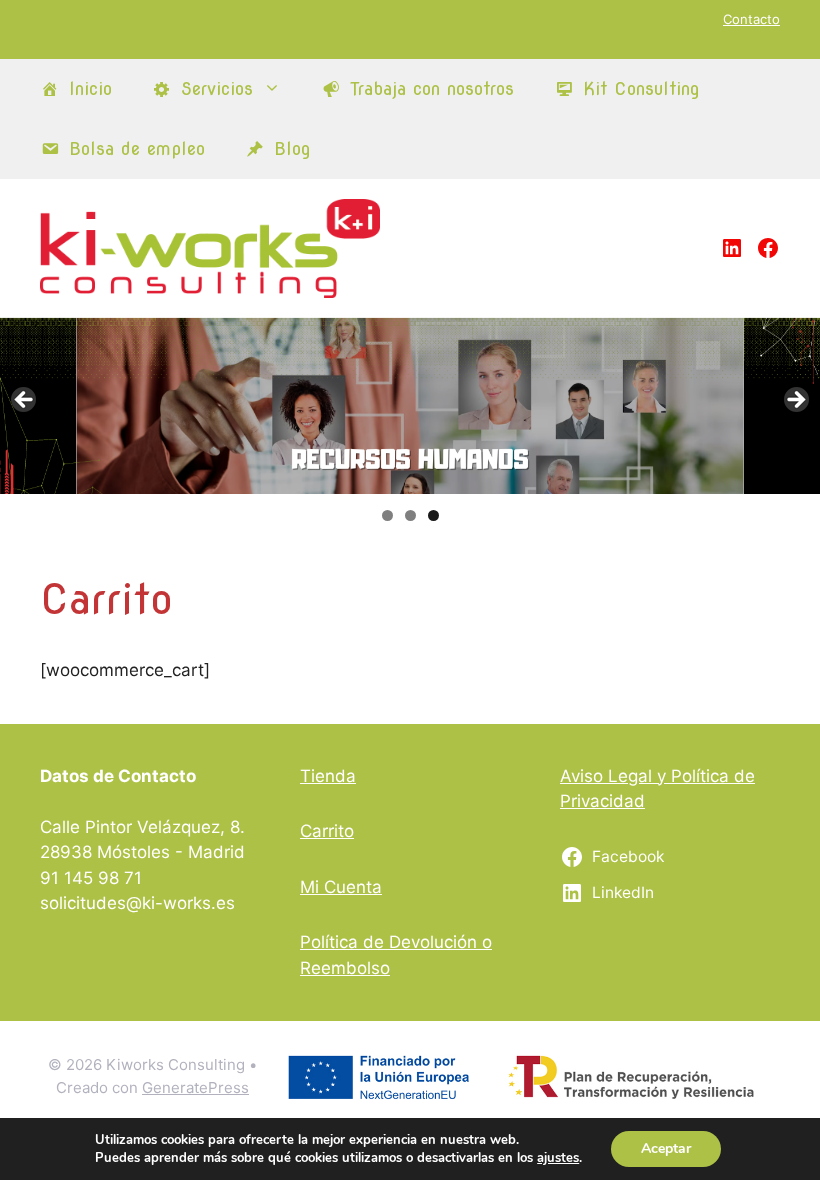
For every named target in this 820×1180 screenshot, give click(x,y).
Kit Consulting (641, 88)
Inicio (90, 88)
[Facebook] (768, 248)
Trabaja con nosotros (432, 88)
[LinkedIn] (732, 248)
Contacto (751, 19)
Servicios (217, 88)
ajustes (558, 1158)
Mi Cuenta (341, 887)
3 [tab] (433, 515)
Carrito (327, 831)
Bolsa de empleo (137, 148)
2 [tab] (410, 515)
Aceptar (666, 1148)
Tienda (328, 776)
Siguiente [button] (795, 401)
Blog (292, 148)
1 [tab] (387, 515)
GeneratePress (195, 1087)
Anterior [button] (25, 401)
